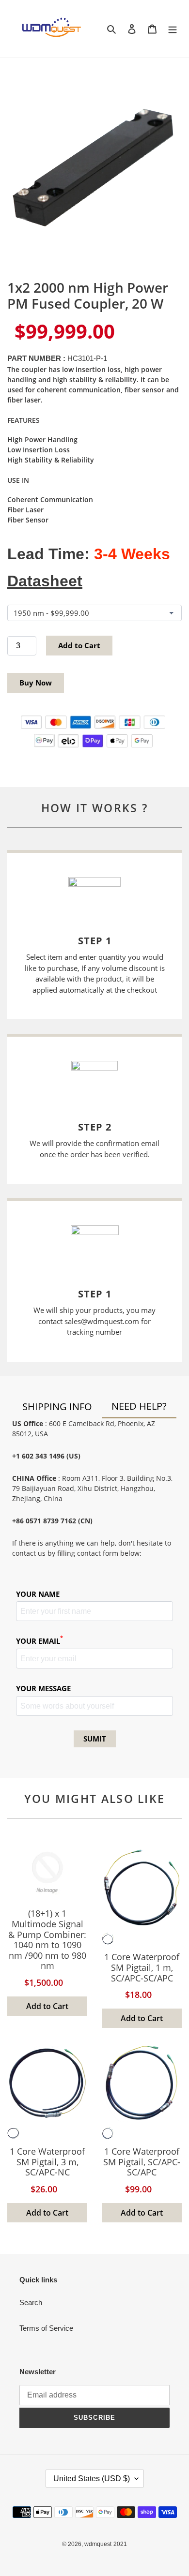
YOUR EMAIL (39, 1641)
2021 (120, 2544)
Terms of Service (46, 2328)
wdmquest (98, 2544)
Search (31, 2302)
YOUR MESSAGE (43, 1688)
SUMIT (95, 1739)
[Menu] (173, 29)
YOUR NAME (38, 1594)
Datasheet (45, 581)
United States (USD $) (92, 2479)
